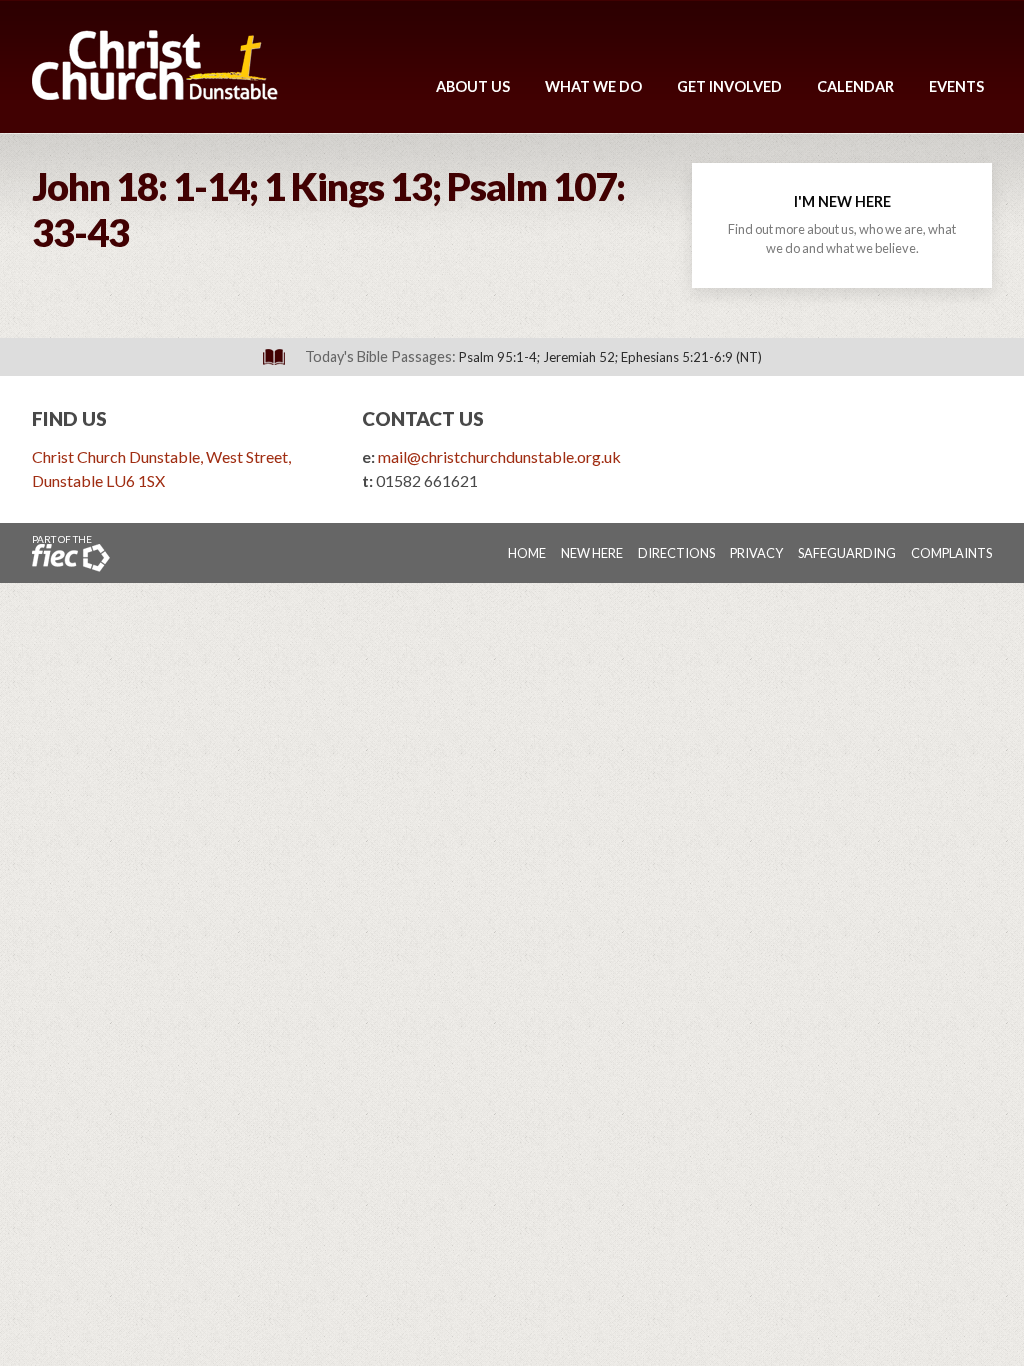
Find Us (69, 418)
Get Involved (729, 86)
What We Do (593, 86)
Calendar (855, 86)
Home (527, 553)
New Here (592, 553)
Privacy (756, 553)
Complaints (951, 553)
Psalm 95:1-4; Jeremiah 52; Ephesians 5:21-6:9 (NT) (610, 357)
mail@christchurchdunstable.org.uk (499, 456)
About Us (473, 86)
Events (956, 86)
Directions (676, 553)
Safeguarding (847, 553)
